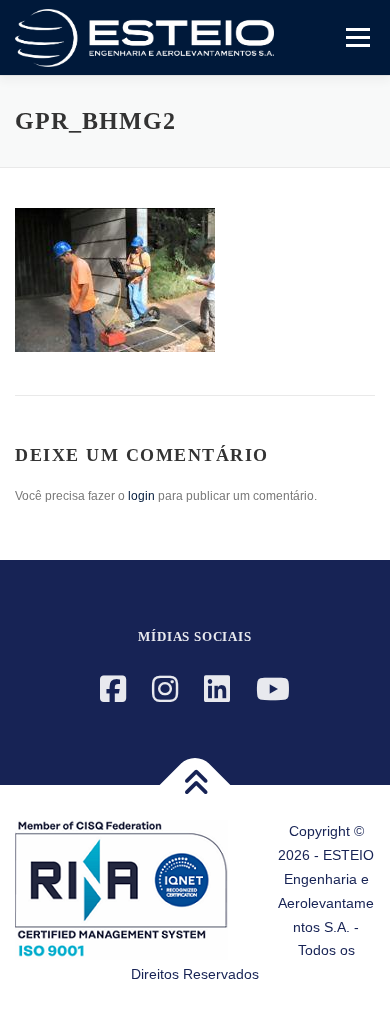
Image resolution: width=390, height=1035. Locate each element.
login (141, 496)
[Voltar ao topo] (195, 785)
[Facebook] (113, 689)
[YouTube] (273, 689)
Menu (355, 37)
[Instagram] (165, 689)
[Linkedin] (217, 689)
